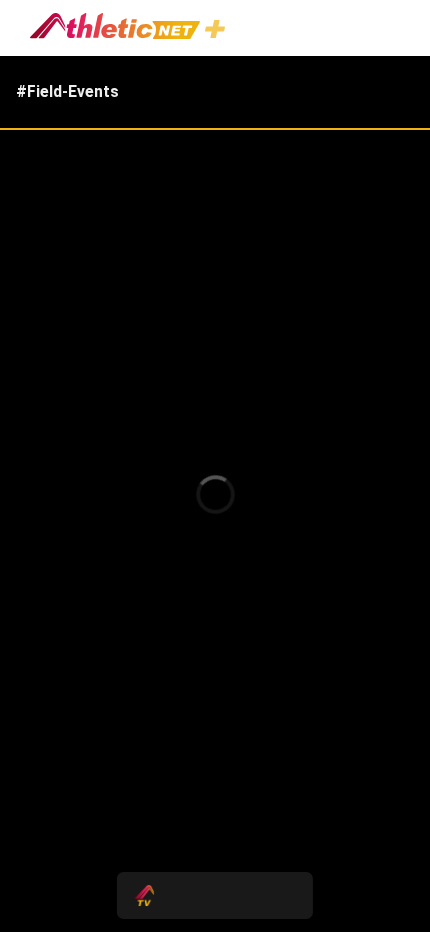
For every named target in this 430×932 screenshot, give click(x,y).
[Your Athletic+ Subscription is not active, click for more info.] (219, 31)
